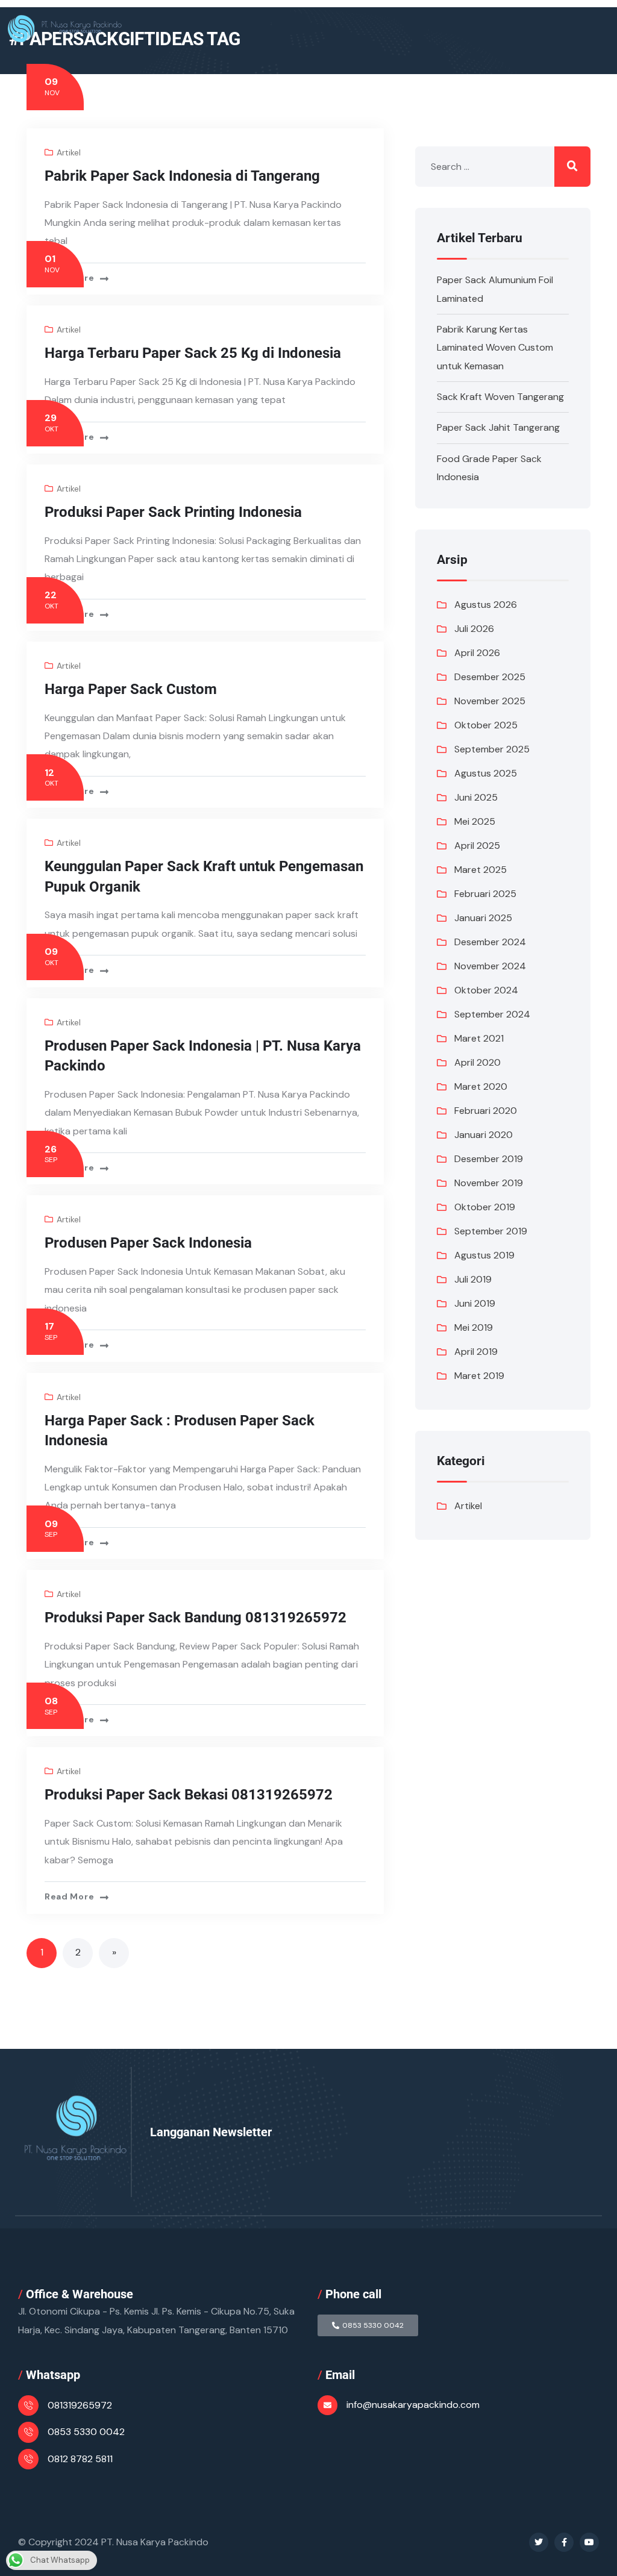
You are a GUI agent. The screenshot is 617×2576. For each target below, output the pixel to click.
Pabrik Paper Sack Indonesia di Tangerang (182, 176)
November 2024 (490, 966)
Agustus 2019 (484, 1255)
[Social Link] (539, 2542)
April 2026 (477, 653)
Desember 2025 (490, 677)
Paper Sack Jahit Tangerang (498, 427)
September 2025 (492, 749)
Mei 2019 (474, 1327)
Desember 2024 (490, 942)
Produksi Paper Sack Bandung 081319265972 (196, 1618)
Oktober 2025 (486, 725)
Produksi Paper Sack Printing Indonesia (173, 512)
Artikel (69, 152)
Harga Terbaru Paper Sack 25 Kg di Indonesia (193, 353)
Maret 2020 (481, 1086)
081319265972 (80, 2405)
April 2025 (477, 846)
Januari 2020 (484, 1135)
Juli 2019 (473, 1279)
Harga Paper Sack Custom (131, 689)
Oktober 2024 (486, 990)
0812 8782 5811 (80, 2459)
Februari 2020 (486, 1111)
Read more (69, 278)
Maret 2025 (481, 870)
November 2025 (490, 701)
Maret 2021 (479, 1038)
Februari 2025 (485, 894)
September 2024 (492, 1014)
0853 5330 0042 (86, 2432)
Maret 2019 (479, 1376)
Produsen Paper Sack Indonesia (148, 1243)
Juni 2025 (476, 797)
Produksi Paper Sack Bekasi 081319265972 (189, 1795)
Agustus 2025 (486, 773)
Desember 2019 (489, 1159)
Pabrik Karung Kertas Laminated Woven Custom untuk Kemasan (495, 348)
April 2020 (478, 1062)
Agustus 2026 (486, 605)
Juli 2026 (474, 629)
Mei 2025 (475, 821)
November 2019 (489, 1183)
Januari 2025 (483, 918)
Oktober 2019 (485, 1207)
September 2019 (491, 1231)
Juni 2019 (475, 1303)
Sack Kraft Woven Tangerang (500, 397)
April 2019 (476, 1352)
